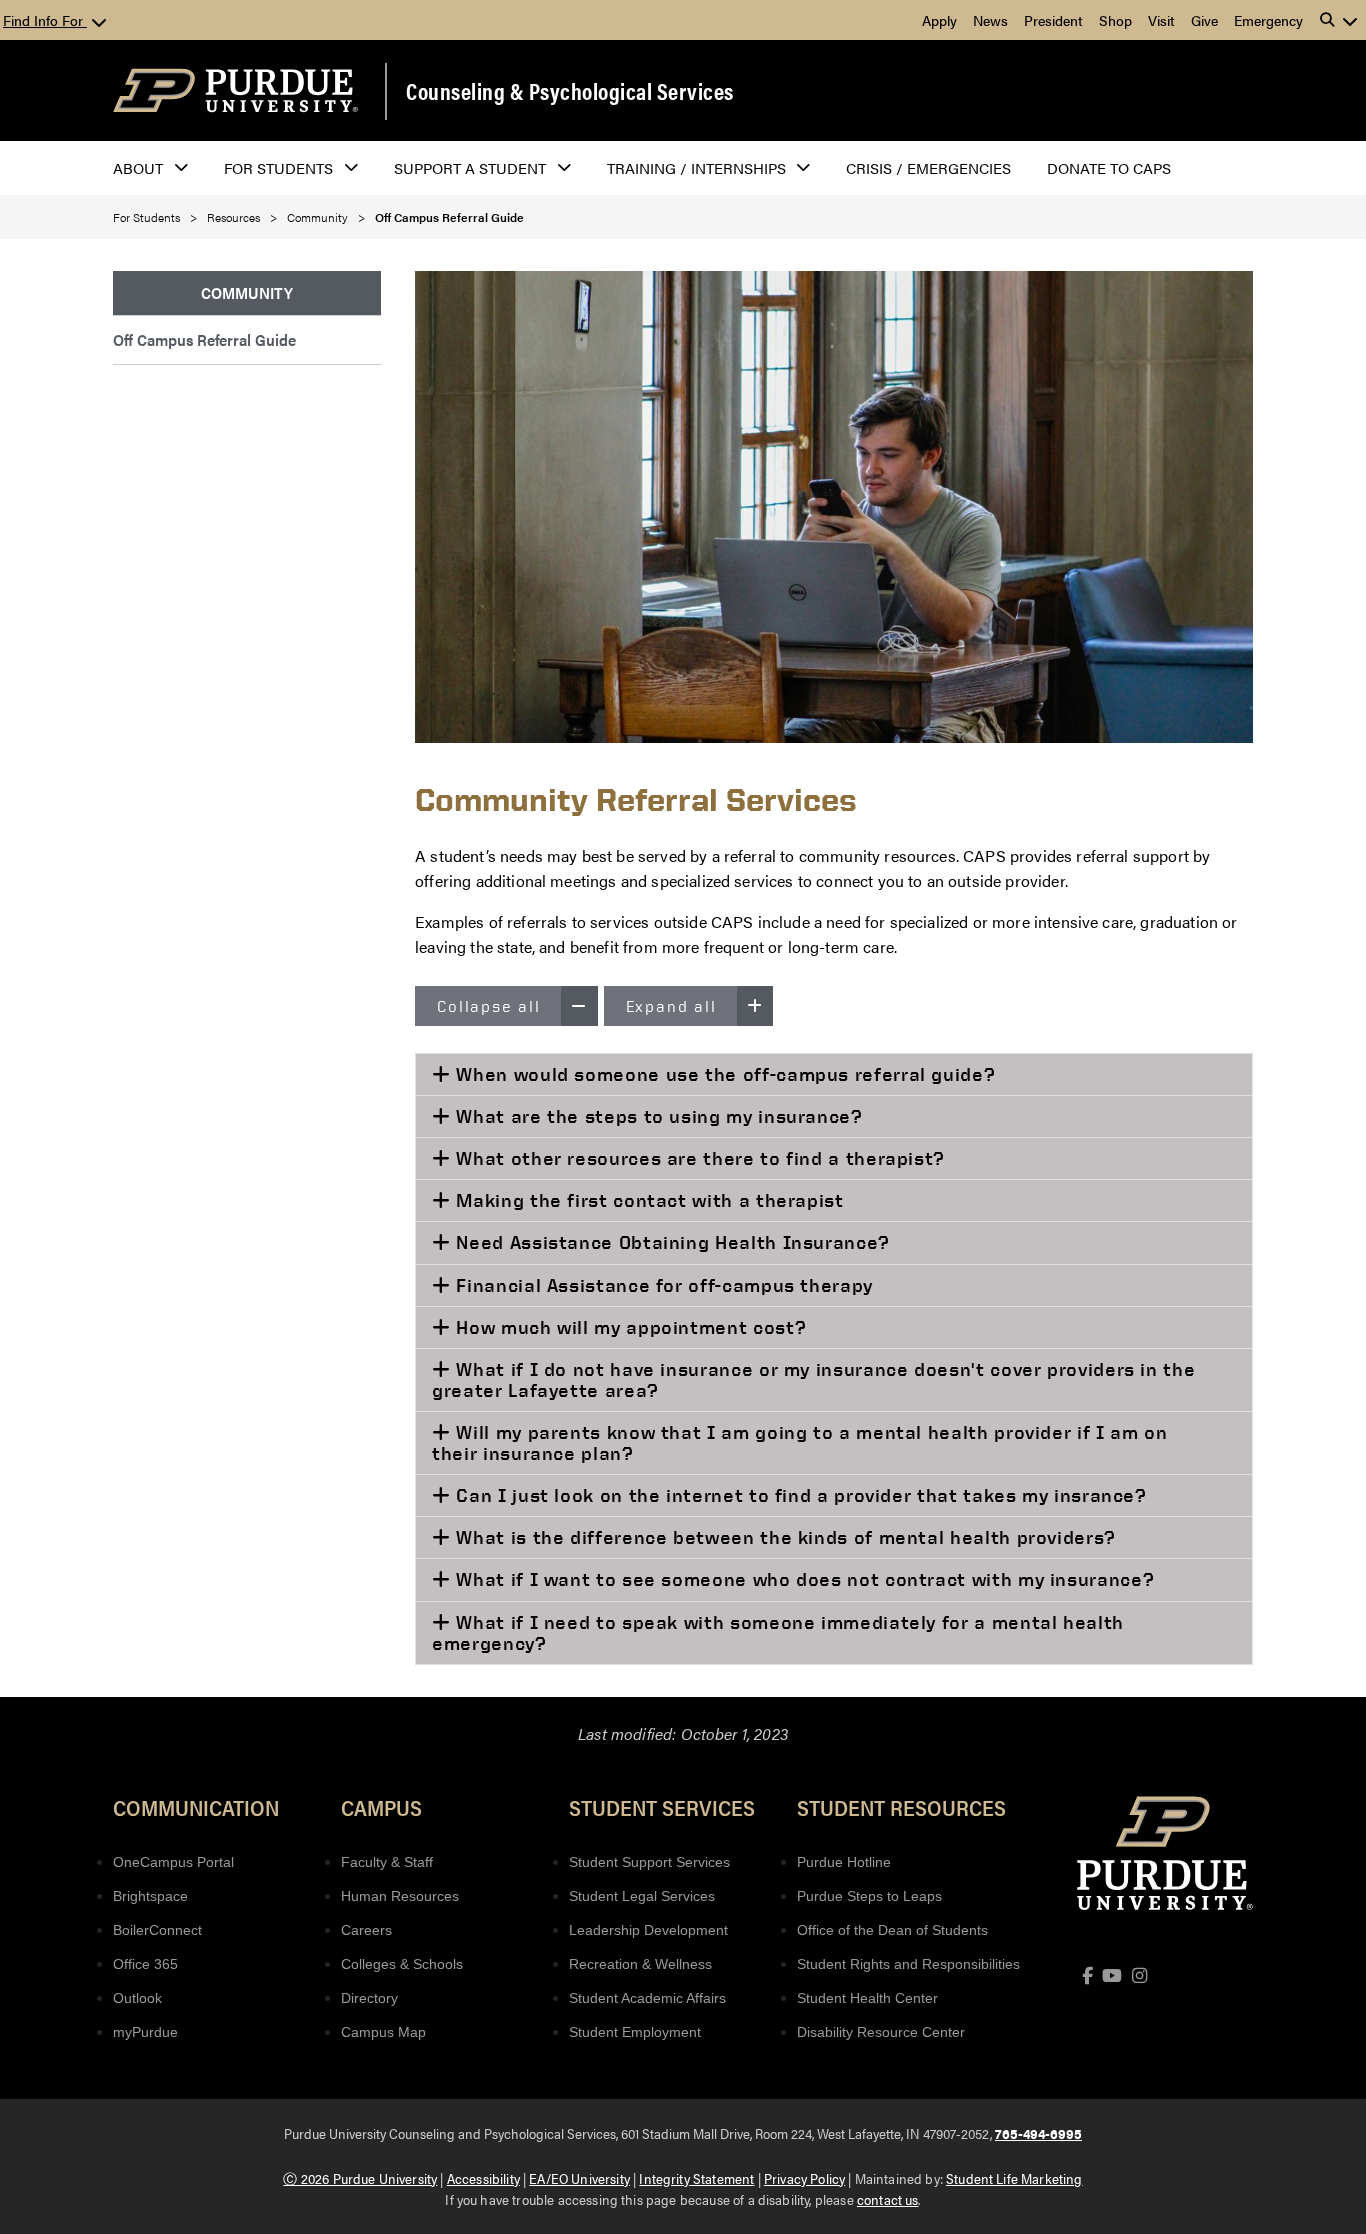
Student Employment (635, 2032)
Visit (1161, 20)
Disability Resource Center (881, 2032)
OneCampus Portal (173, 1862)
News (990, 20)
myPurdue (145, 2032)
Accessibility (483, 2178)
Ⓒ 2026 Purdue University (360, 2178)
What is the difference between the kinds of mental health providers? (783, 1537)
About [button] (138, 167)
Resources (233, 217)
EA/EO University (579, 2178)
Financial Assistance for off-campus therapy (662, 1285)
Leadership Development (648, 1930)
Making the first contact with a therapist (647, 1200)
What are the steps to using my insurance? (657, 1116)
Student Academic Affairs (647, 1998)
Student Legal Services (642, 1896)
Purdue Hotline (844, 1862)
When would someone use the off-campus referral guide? (723, 1074)
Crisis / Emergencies (928, 167)
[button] (1339, 20)
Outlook (137, 1998)
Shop (1115, 20)
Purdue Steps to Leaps (869, 1896)
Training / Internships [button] (696, 167)
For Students (146, 217)
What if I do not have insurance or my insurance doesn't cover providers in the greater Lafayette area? (813, 1379)
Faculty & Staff (387, 1862)
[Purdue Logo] (235, 90)
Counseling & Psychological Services (570, 91)
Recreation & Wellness (640, 1964)
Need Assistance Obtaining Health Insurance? (670, 1242)
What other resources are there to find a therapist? (698, 1158)
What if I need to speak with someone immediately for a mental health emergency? (778, 1632)
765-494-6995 (1038, 2133)
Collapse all (489, 1006)
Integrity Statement (696, 2178)
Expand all (671, 1006)
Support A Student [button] (470, 167)
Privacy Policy (804, 2178)
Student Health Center (867, 1998)
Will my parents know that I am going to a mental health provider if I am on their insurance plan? (799, 1442)
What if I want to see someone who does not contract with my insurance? (802, 1579)
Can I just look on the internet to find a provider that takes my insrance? (799, 1495)
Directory (369, 1998)
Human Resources (400, 1896)
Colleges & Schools (402, 1964)
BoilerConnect (157, 1930)
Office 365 (145, 1964)
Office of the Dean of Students (892, 1930)
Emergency (1268, 20)
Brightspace (150, 1896)
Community (317, 217)
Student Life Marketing (1014, 2178)
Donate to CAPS (1109, 167)
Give (1204, 20)
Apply (939, 20)
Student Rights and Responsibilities (908, 1964)
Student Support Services (649, 1862)
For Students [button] (278, 167)
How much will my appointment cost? (628, 1327)
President (1053, 20)
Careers (366, 1930)
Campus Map (383, 2032)
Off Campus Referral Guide (204, 339)
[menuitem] (247, 293)
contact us (888, 2199)
